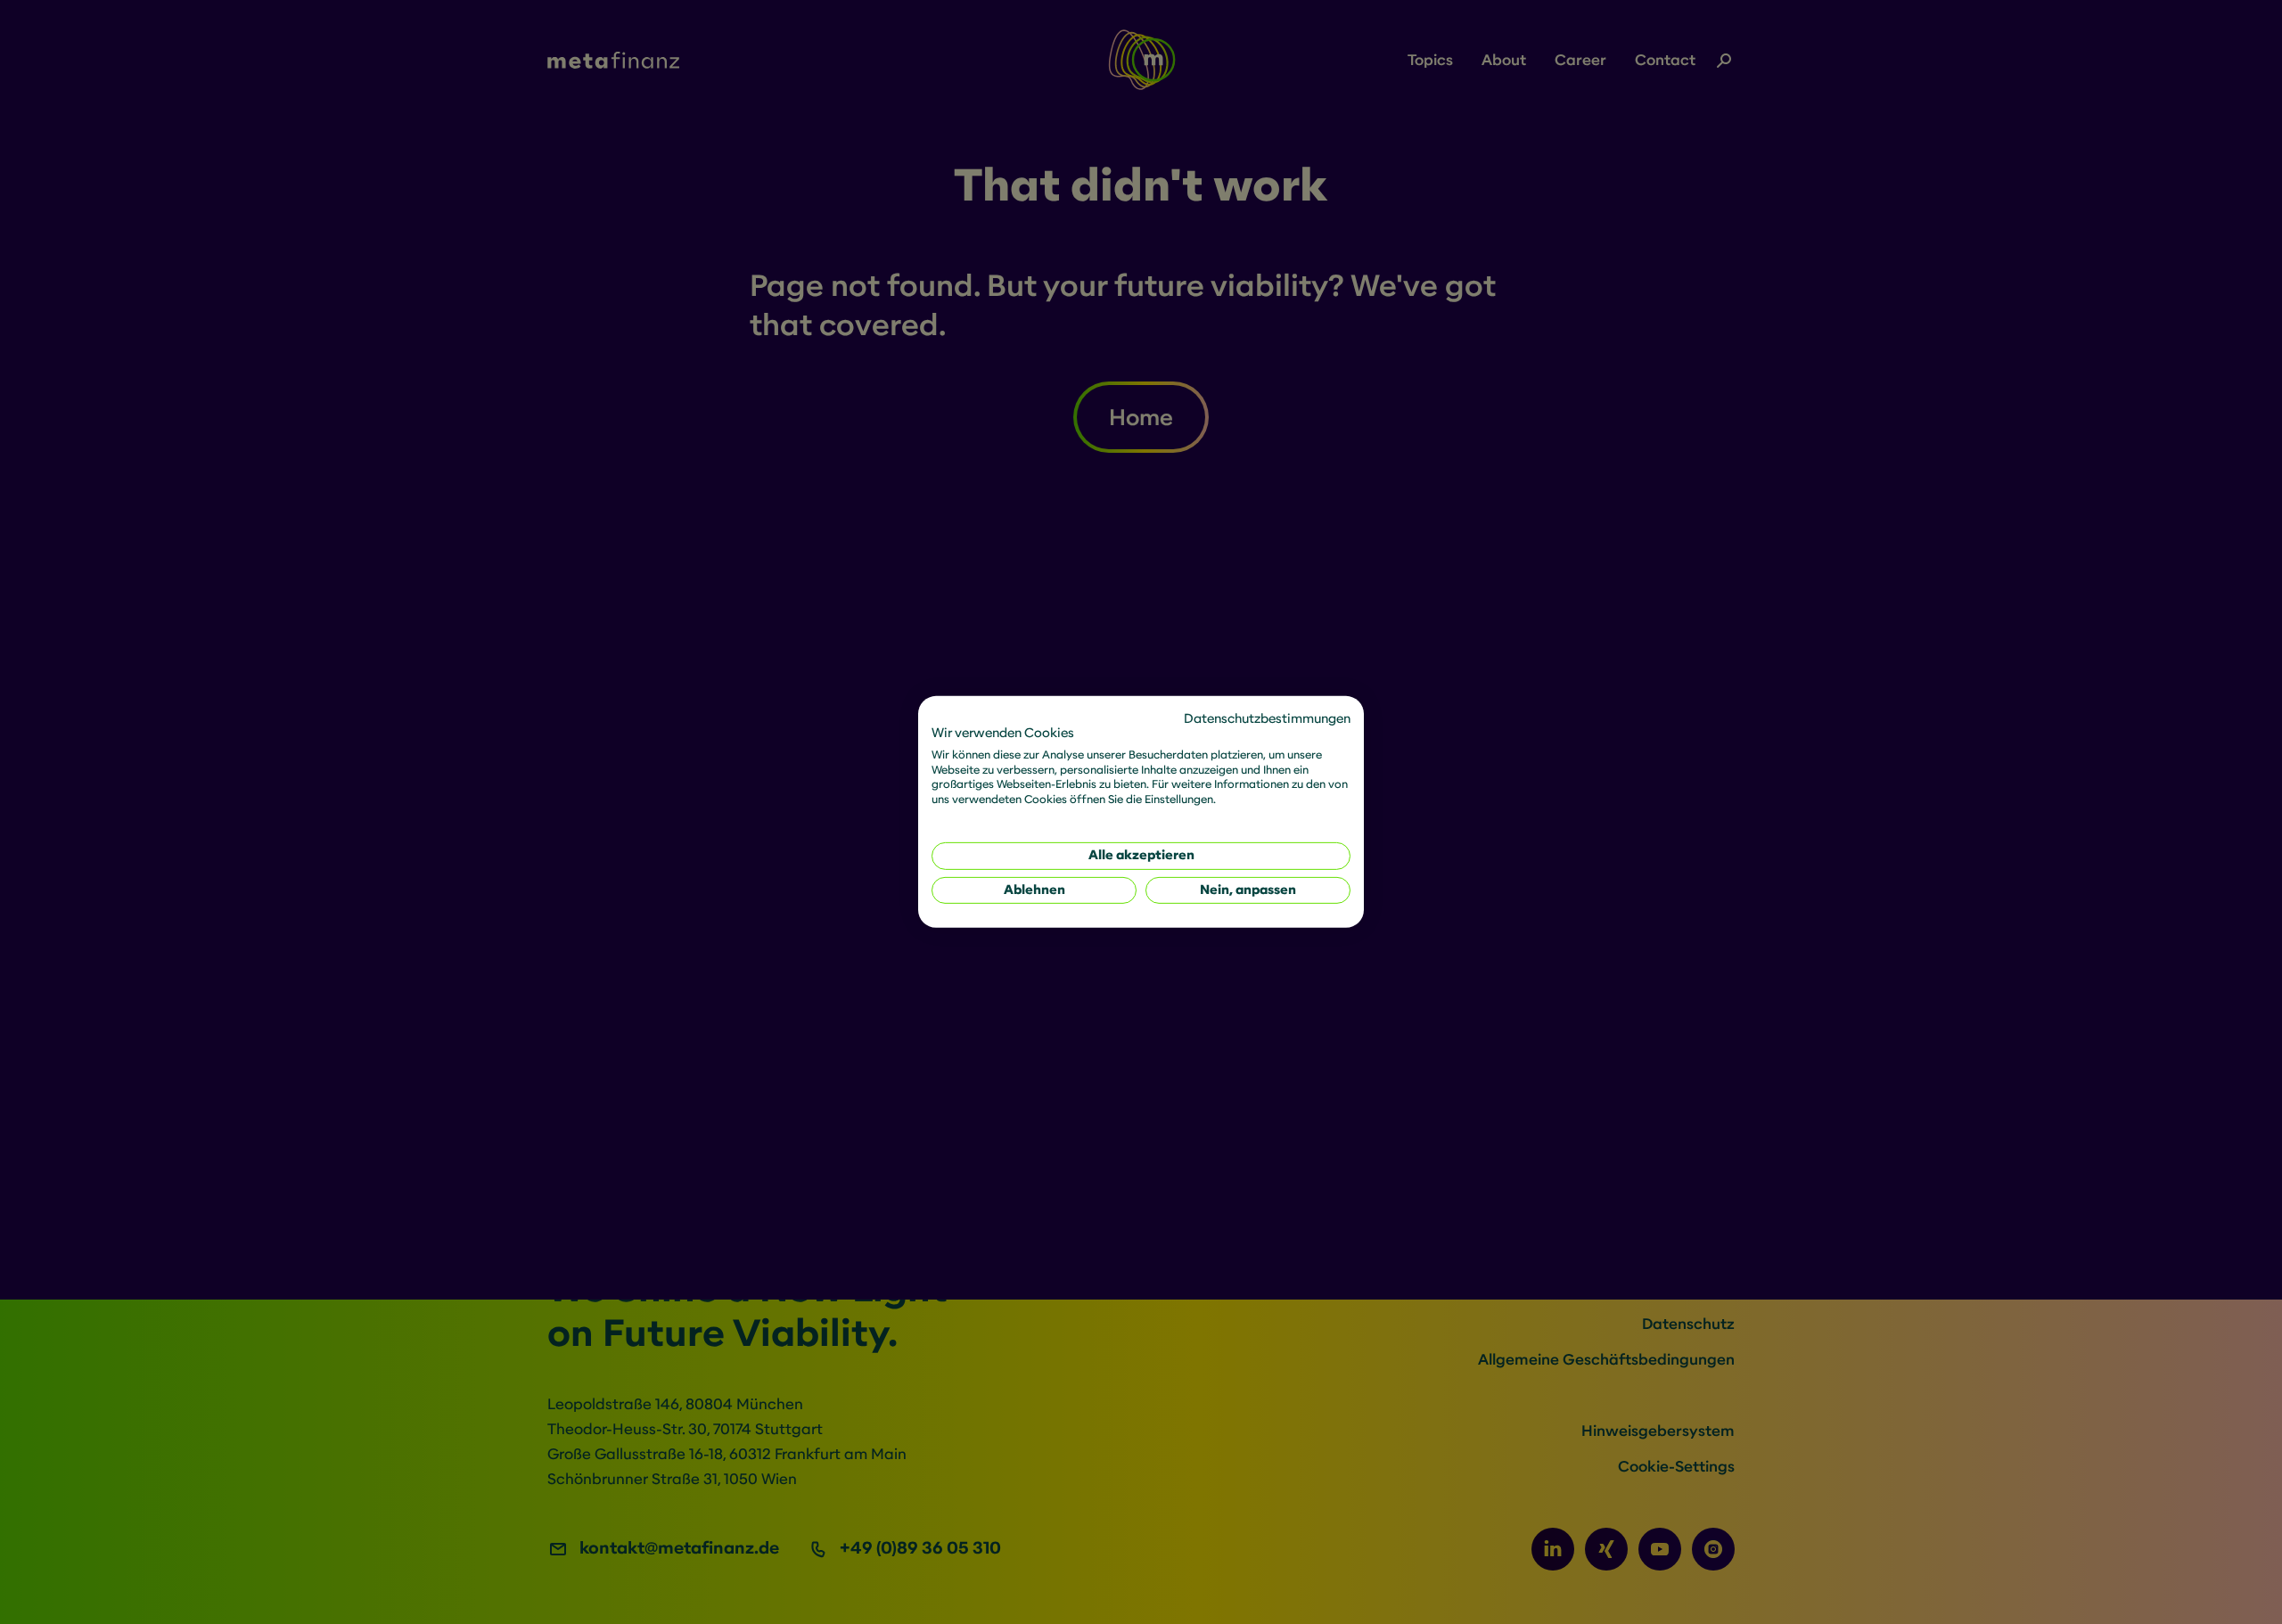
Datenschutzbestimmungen (1267, 719)
